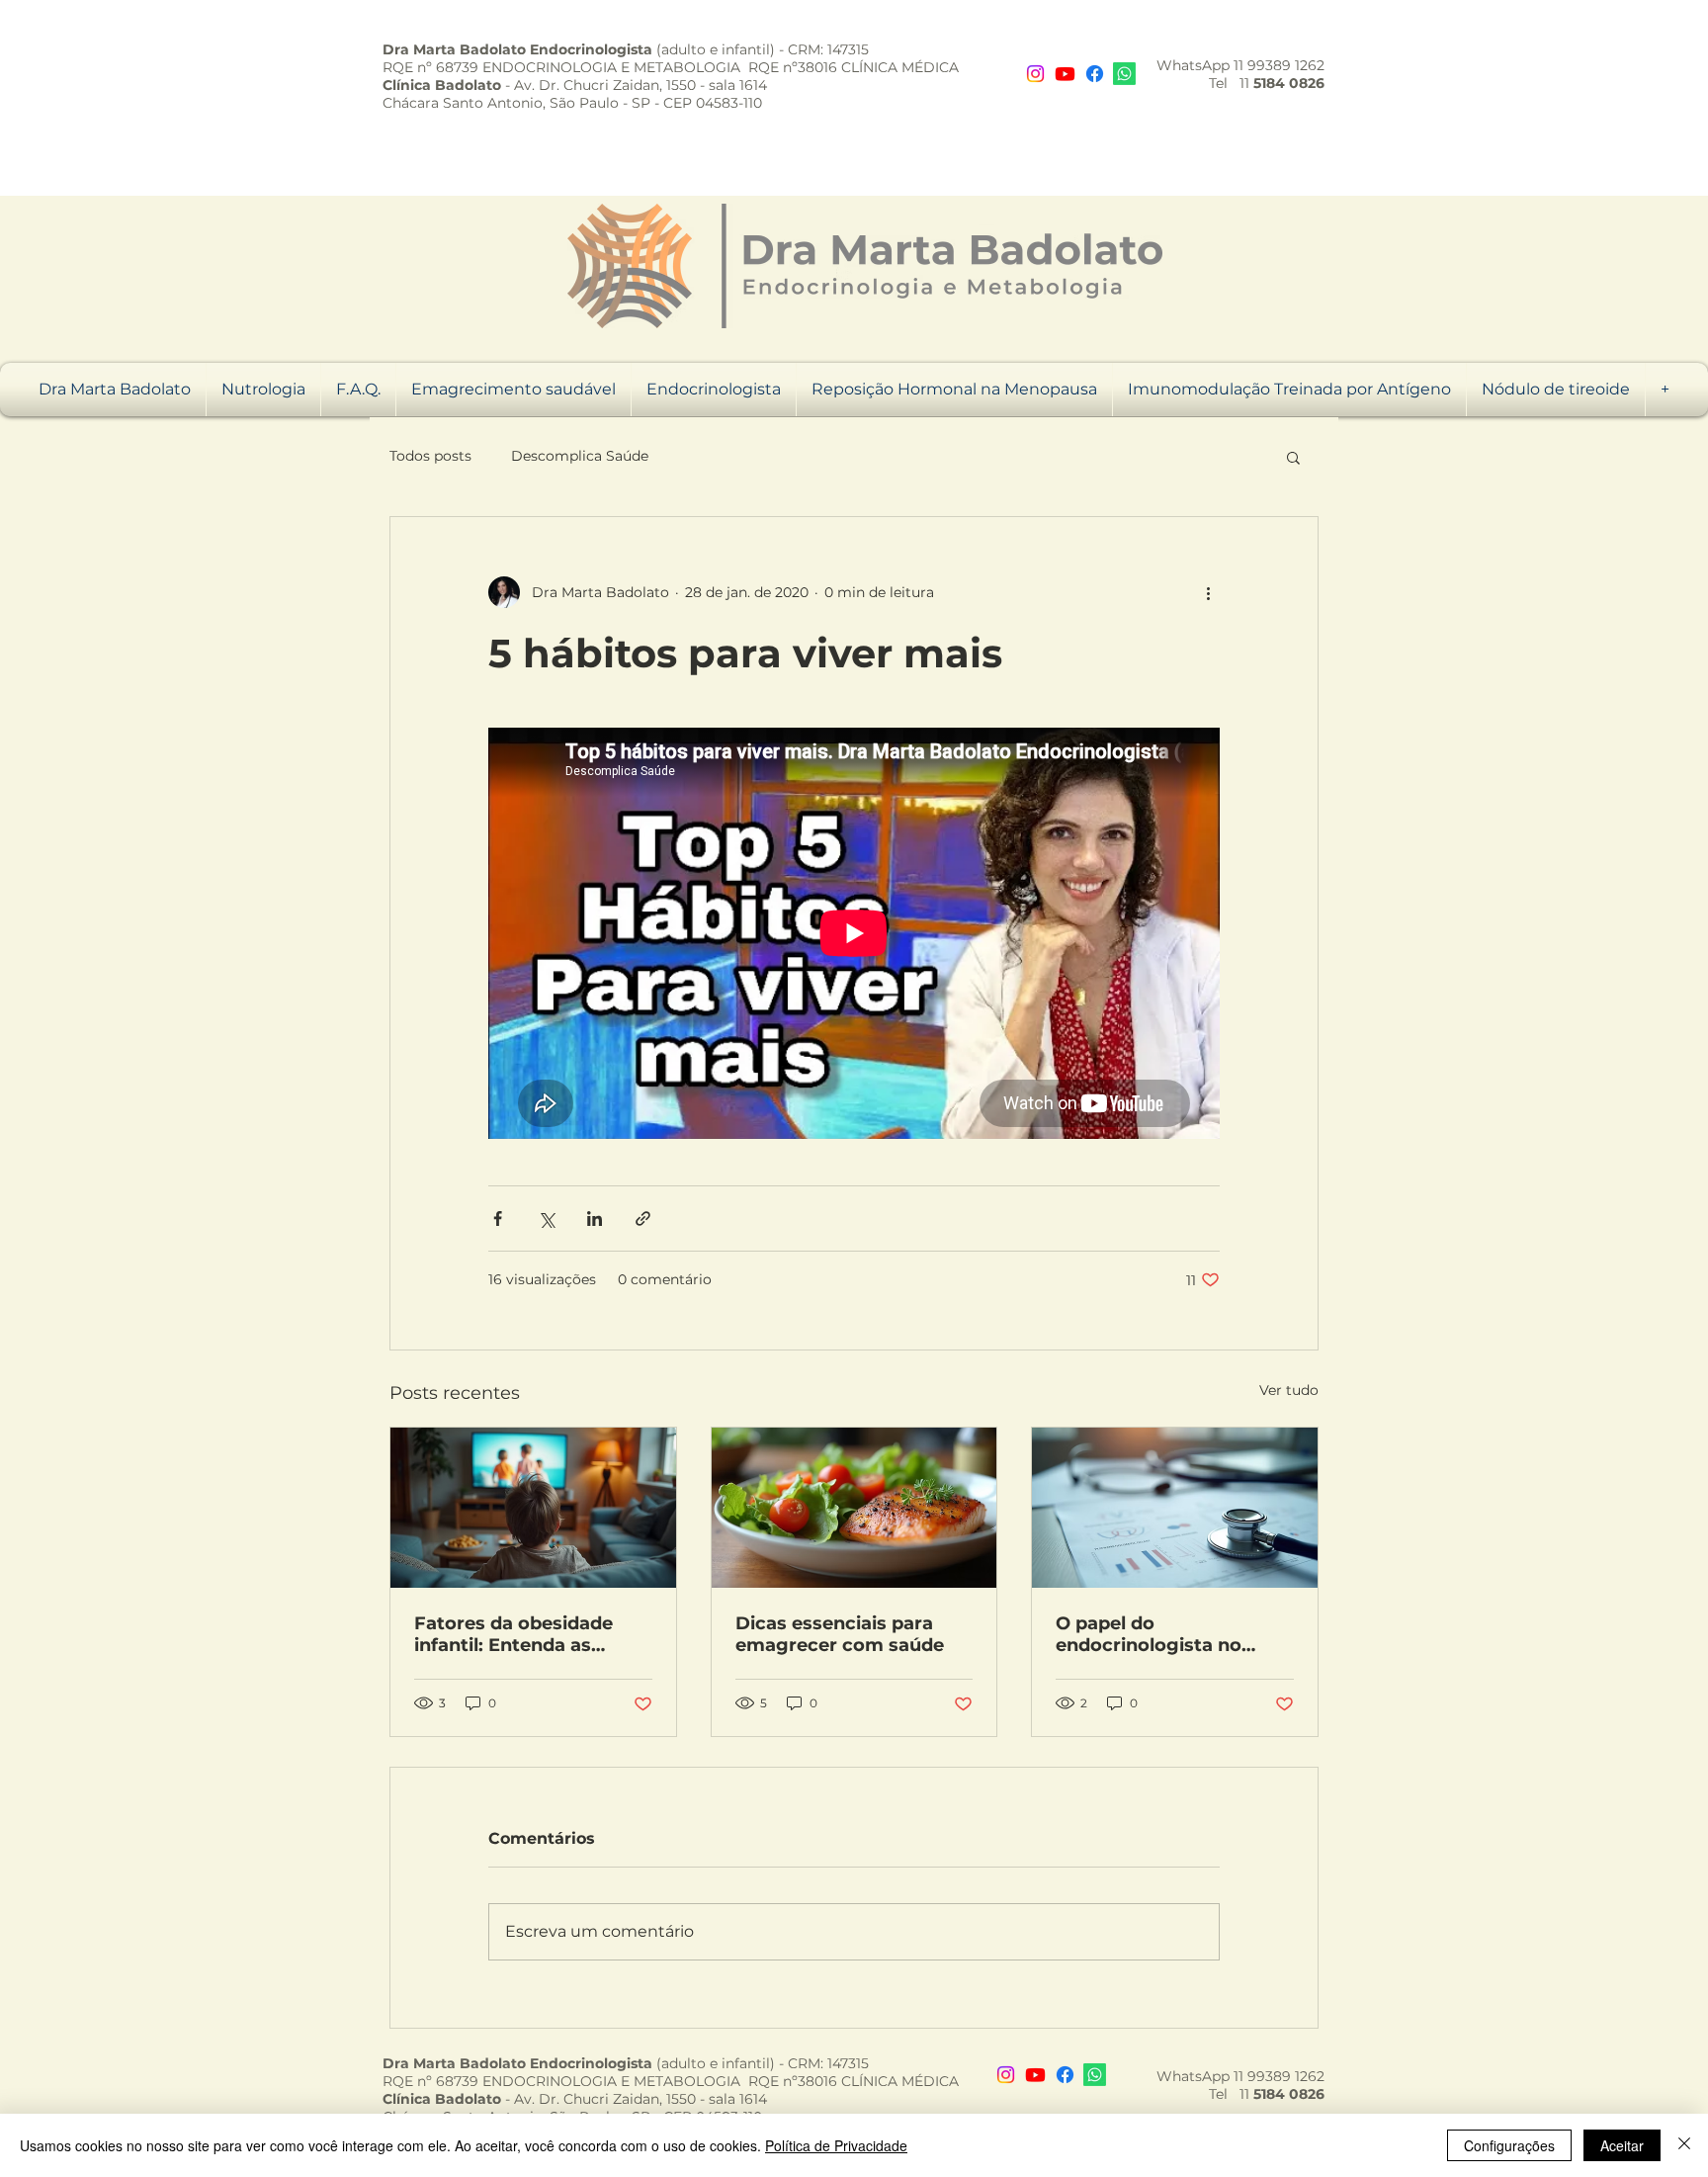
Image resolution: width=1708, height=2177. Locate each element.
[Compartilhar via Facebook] (498, 1219)
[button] (1293, 457)
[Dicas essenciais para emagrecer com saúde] (854, 1508)
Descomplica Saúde (580, 456)
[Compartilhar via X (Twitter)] (546, 1219)
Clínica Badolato (442, 85)
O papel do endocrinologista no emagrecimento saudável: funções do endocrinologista (1153, 1634)
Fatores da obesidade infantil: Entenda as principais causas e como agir (531, 1634)
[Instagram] (1035, 74)
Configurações (1509, 2145)
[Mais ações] (1208, 592)
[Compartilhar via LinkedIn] (595, 1219)
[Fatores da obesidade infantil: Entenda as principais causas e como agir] (533, 1508)
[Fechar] (1684, 2145)
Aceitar (1622, 2145)
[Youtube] (1065, 74)
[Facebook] (1095, 74)
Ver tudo (1289, 1390)
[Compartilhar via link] (643, 1219)
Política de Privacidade (836, 2145)
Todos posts (430, 456)
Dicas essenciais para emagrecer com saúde (840, 1634)
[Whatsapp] (1124, 74)
